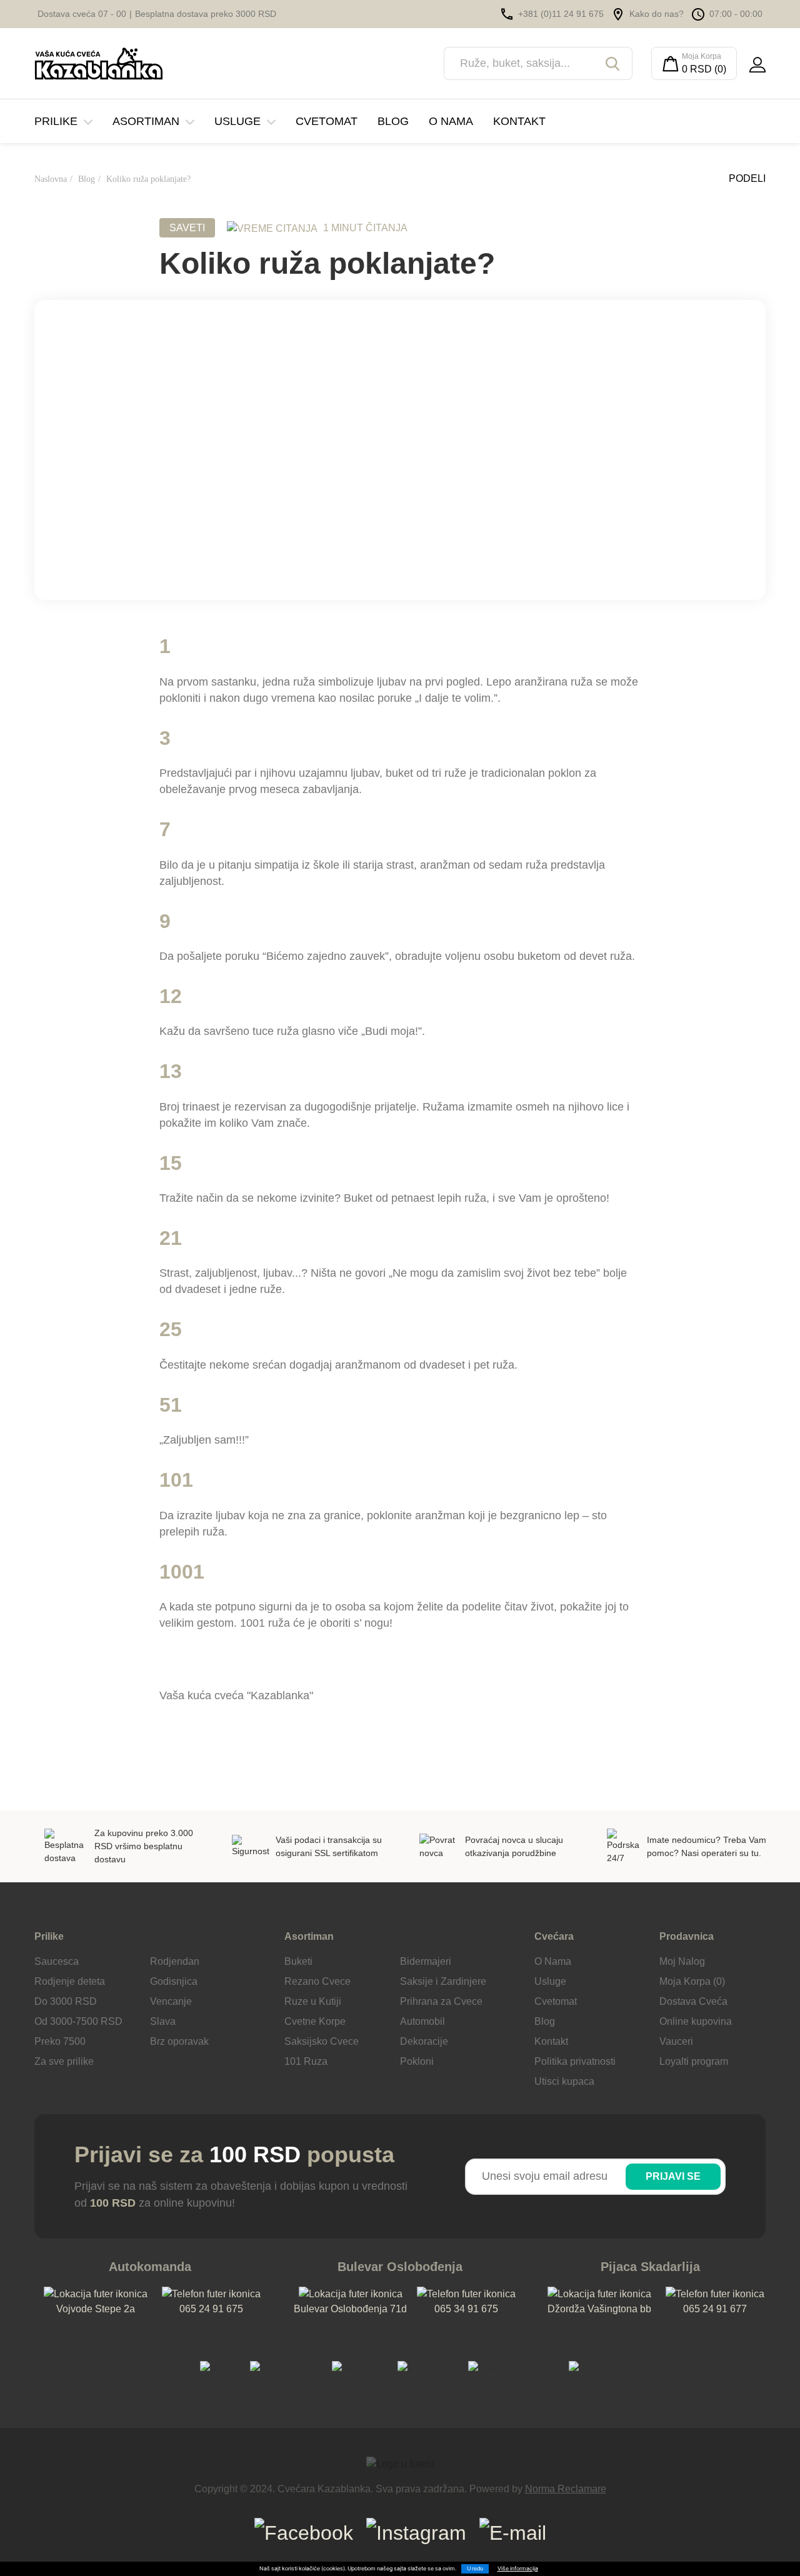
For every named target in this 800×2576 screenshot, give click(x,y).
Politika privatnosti (575, 2061)
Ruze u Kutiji (313, 2001)
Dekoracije (424, 2041)
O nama (451, 121)
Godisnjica (174, 1981)
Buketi (298, 1961)
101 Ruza (306, 2061)
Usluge (237, 121)
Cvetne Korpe (315, 2021)
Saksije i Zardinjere (443, 1981)
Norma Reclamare (566, 2489)
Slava (163, 2021)
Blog (393, 121)
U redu (475, 2569)
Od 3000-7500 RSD (78, 2021)
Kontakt (519, 121)
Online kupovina (696, 2021)
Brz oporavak (179, 2041)
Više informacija (518, 2569)
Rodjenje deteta (70, 1981)
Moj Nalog (682, 1961)
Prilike (56, 121)
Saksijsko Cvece (322, 2041)
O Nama (553, 1961)
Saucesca (57, 1961)
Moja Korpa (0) (692, 1981)
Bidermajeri (426, 1961)
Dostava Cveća (693, 2001)
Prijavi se (673, 2176)
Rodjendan (175, 1961)
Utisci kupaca (564, 2081)
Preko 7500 (60, 2041)
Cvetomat (327, 121)
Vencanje (171, 2001)
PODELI (746, 178)
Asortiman (146, 121)
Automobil (422, 2021)
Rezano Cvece (317, 1981)
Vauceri (676, 2041)
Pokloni (417, 2061)
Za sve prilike (64, 2061)
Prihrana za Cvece (441, 2001)
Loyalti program (694, 2061)
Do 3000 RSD (66, 2001)
